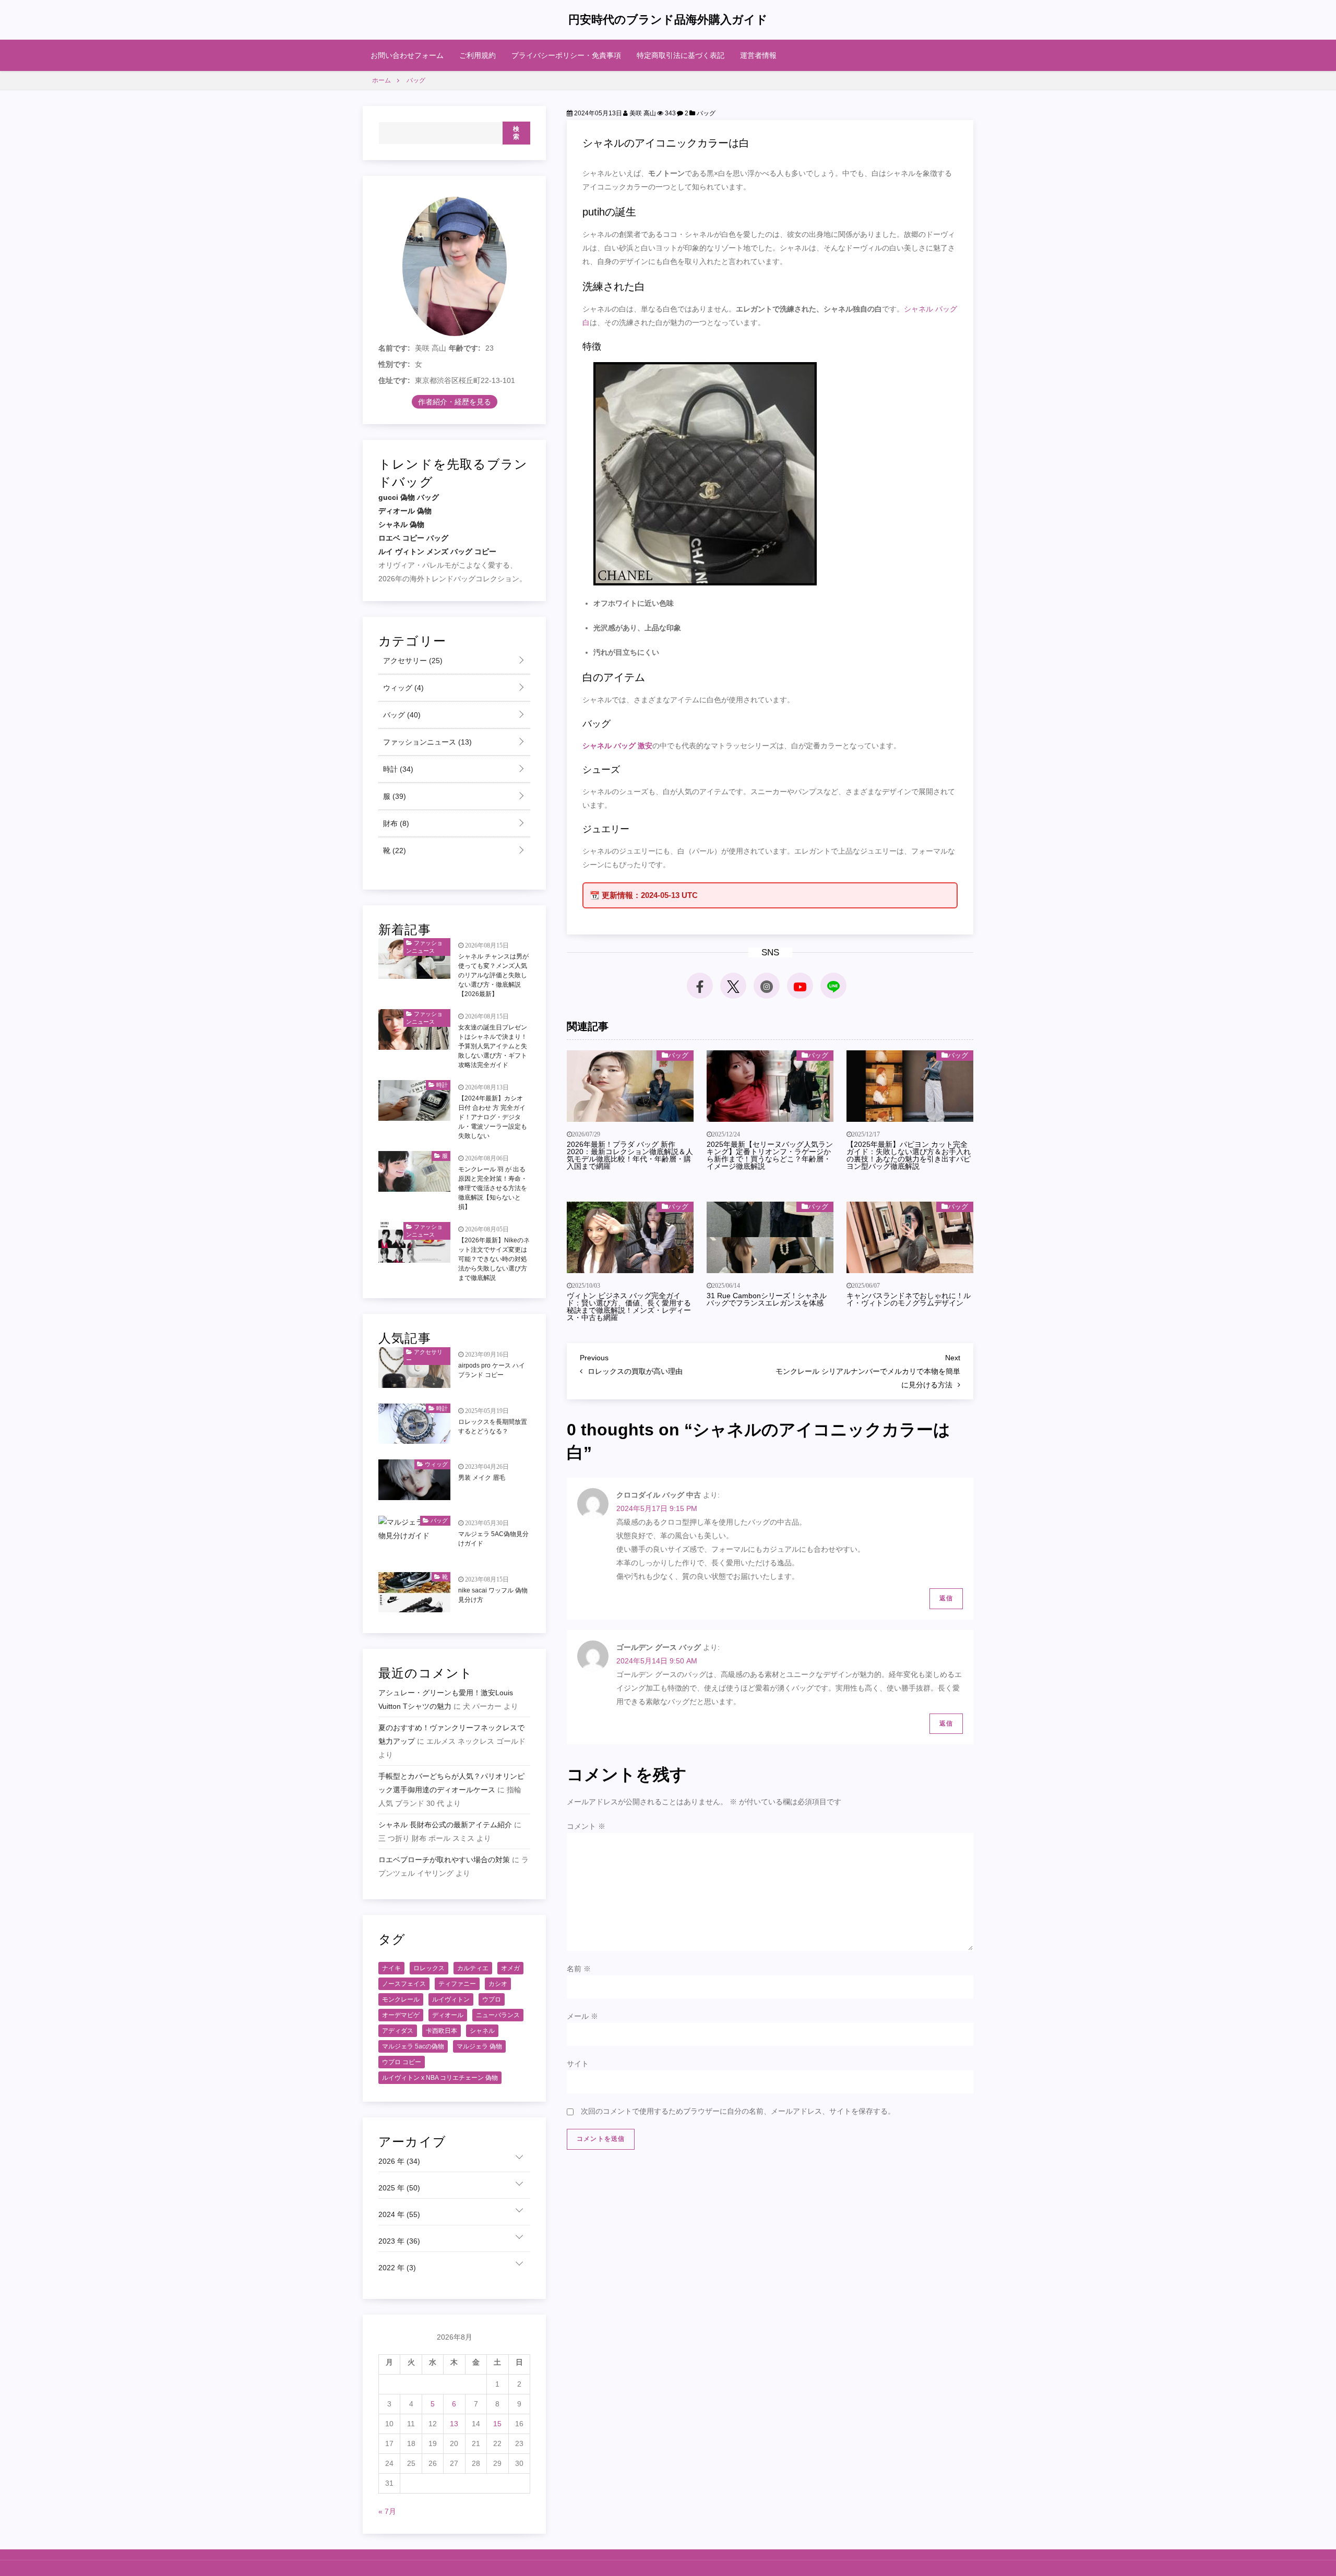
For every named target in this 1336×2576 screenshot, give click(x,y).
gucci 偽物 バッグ (409, 497)
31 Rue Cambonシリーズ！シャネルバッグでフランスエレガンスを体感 (767, 1299)
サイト (578, 2064)
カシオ (498, 1984)
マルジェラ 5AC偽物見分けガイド (493, 1539)
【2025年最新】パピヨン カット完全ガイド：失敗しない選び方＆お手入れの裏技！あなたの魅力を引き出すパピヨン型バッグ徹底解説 (909, 1155)
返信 (946, 1598)
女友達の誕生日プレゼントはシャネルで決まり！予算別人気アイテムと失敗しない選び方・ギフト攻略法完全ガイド (493, 1046)
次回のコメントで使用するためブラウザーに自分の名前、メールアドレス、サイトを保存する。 (738, 2111)
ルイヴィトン (451, 1999)
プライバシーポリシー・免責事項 (566, 55)
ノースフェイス (404, 1984)
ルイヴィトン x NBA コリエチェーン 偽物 (440, 2078)
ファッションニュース (426, 742)
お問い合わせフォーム (407, 55)
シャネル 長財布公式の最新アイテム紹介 (445, 1825)
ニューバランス (498, 2015)
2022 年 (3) (397, 2268)
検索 (516, 133)
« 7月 (387, 2511)
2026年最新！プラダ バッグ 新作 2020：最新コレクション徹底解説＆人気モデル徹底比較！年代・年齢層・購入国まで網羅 (630, 1155)
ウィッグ (402, 688)
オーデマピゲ (401, 2015)
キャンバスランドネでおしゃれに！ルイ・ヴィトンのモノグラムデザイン (909, 1299)
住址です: (394, 380)
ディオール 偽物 (405, 511)
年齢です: (465, 348)
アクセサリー (412, 661)
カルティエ (473, 1968)
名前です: (394, 348)
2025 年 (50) (399, 2188)
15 (497, 2424)
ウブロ (492, 1999)
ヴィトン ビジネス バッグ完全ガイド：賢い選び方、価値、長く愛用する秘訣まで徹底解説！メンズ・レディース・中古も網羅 (629, 1307)
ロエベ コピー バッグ (413, 538)
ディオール (448, 2015)
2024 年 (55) (399, 2214)
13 (454, 2424)
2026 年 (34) (399, 2161)
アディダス (398, 2031)
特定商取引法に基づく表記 (681, 55)
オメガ (510, 1968)
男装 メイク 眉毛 (482, 1478)
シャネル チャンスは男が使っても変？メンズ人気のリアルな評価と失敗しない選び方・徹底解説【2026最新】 (493, 975)
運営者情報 (758, 55)
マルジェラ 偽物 (479, 2046)
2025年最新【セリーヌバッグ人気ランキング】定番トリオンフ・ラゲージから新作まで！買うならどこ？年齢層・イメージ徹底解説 (770, 1155)
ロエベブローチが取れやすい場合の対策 (444, 1860)
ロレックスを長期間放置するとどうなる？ (493, 1427)
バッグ (706, 113)
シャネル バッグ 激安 (617, 746)
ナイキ (391, 1968)
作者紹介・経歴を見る (455, 402)
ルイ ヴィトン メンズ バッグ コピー (437, 552)
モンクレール (401, 1999)
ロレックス (429, 1968)
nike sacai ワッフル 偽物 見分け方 (493, 1595)
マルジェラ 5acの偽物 (413, 2046)
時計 (397, 769)
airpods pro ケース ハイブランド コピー (492, 1370)
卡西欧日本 (442, 2031)
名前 (579, 1969)
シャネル (482, 2031)
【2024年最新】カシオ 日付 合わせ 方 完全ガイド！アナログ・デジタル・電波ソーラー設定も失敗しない (493, 1117)
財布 (395, 823)
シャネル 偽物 (401, 524)
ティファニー (457, 1984)
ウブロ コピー (402, 2062)
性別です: (394, 364)
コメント (586, 1826)
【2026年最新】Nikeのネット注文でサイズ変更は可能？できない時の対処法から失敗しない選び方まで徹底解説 (494, 1259)
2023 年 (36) (399, 2241)
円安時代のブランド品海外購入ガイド (668, 20)
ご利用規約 (478, 55)
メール (582, 2016)
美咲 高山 (642, 113)
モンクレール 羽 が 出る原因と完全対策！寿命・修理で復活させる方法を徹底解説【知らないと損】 (493, 1188)
